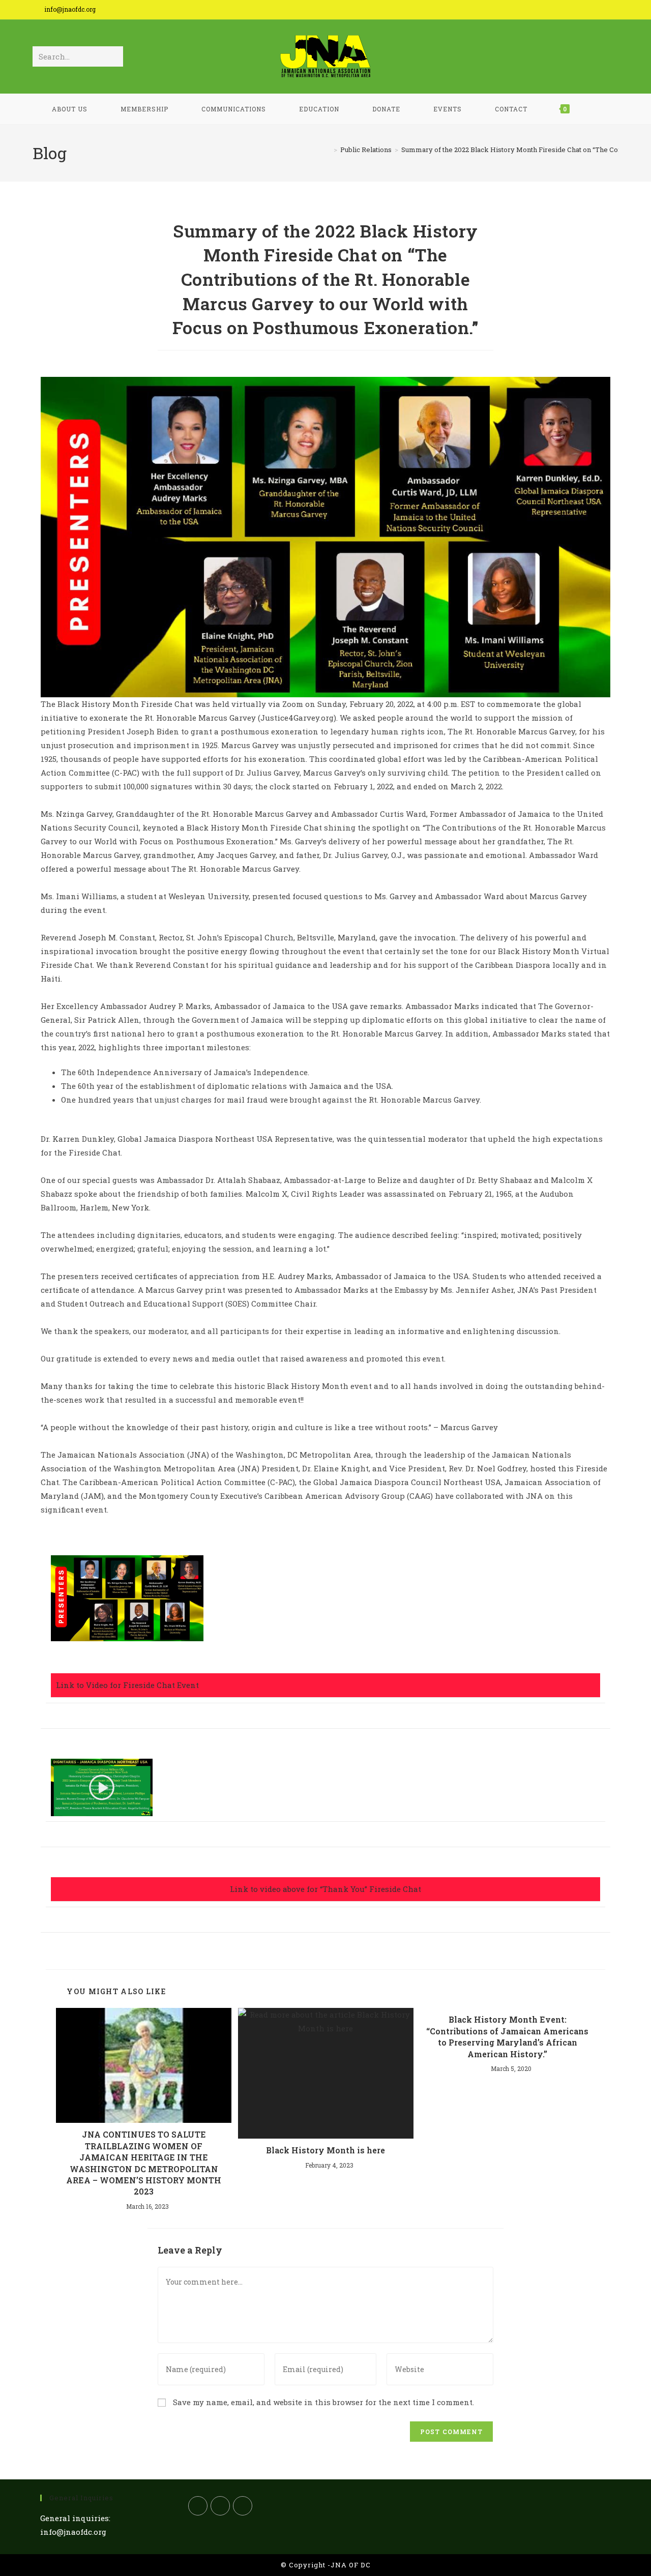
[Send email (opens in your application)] (612, 11)
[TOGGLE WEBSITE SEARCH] (597, 109)
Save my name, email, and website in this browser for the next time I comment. (323, 2402)
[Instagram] (243, 2506)
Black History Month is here (325, 2150)
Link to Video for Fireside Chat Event (127, 1685)
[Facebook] (220, 2506)
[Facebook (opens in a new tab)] (582, 11)
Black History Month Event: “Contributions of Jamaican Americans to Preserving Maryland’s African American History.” (507, 2036)
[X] (198, 2506)
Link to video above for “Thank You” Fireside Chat (325, 1889)
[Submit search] (113, 56)
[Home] (328, 150)
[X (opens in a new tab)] (566, 11)
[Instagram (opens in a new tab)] (598, 11)
